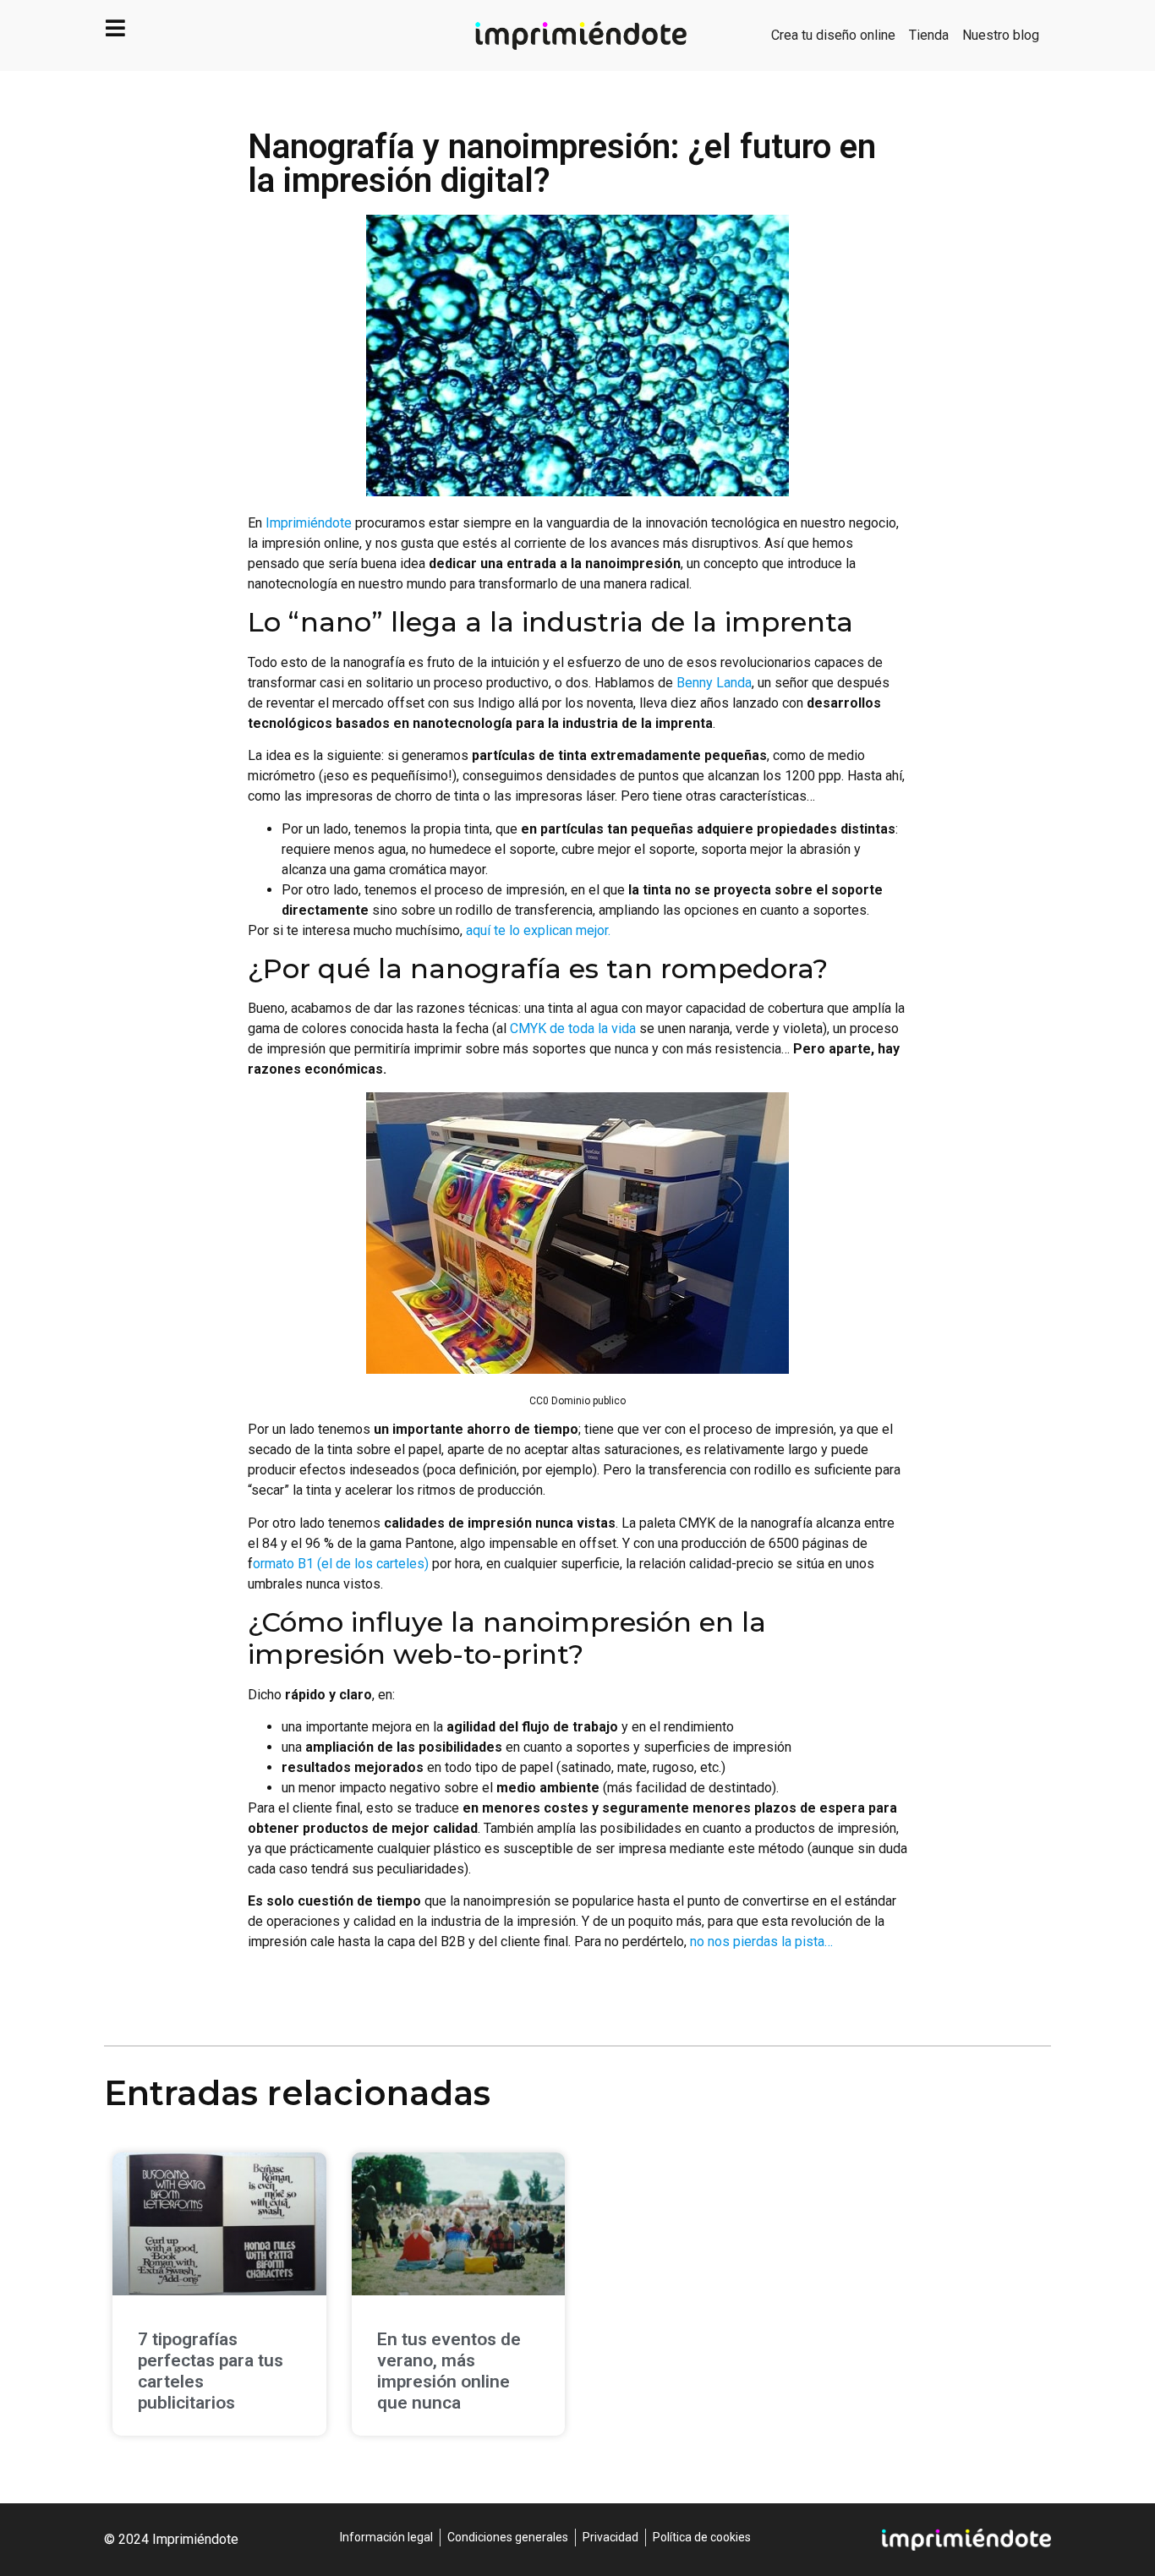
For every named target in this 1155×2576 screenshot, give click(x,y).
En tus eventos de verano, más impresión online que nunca (449, 2371)
